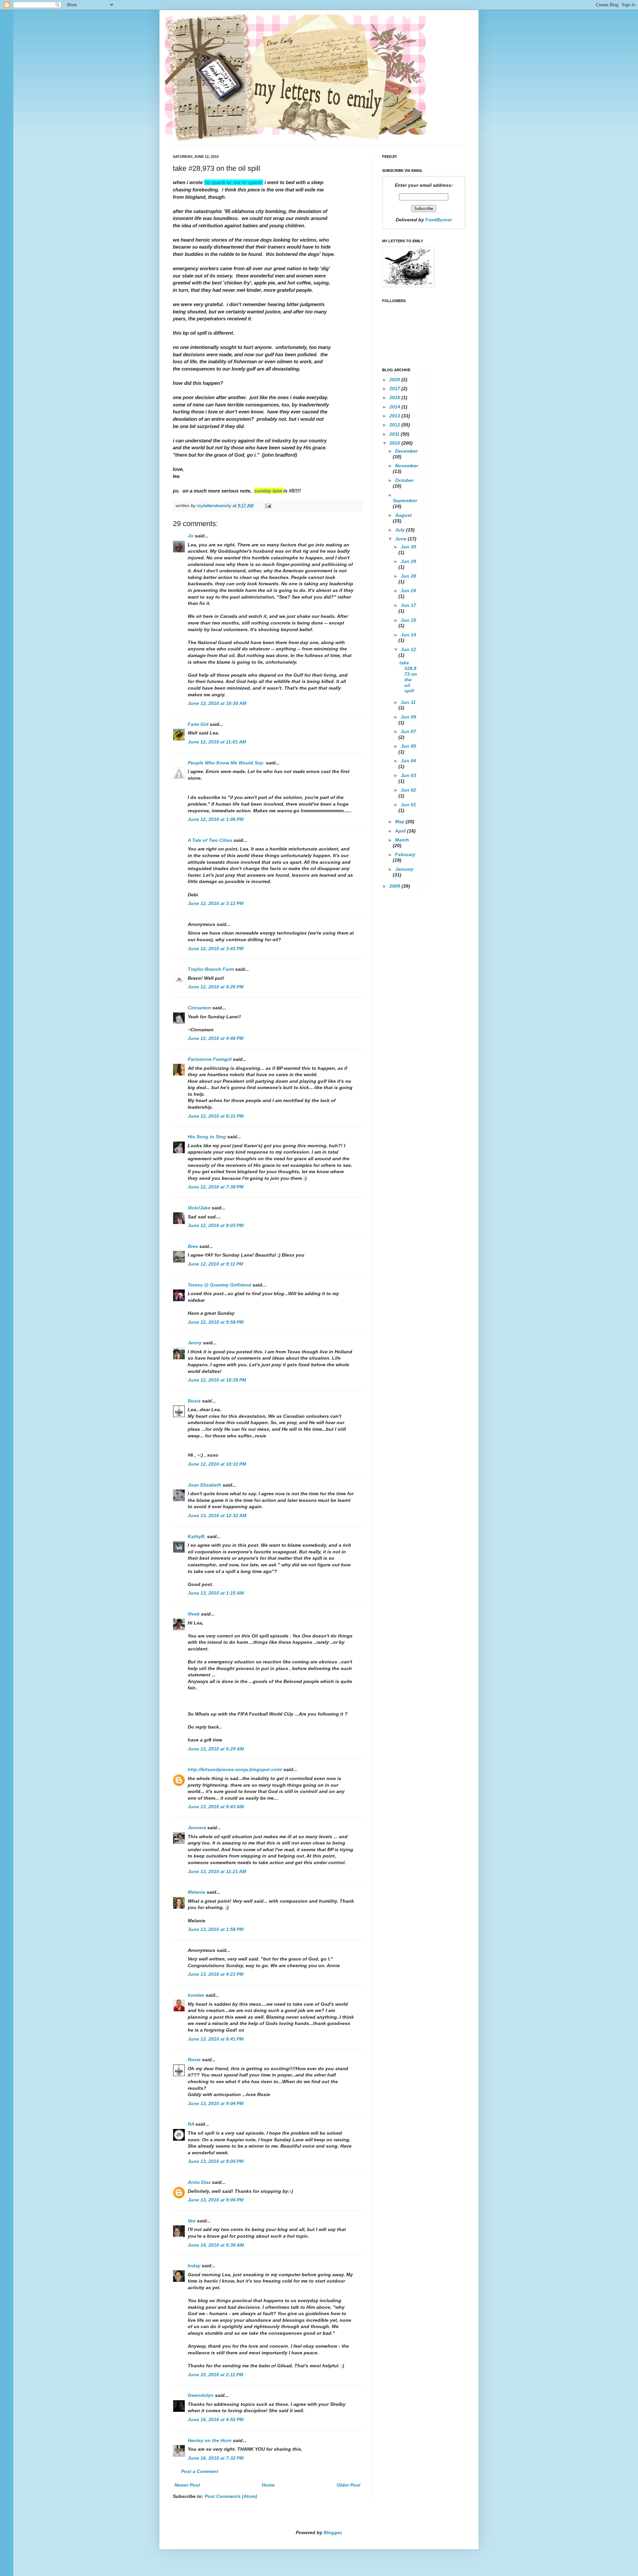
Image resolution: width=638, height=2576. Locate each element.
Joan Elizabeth (205, 1485)
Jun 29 (408, 561)
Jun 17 (408, 605)
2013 (395, 416)
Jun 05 (408, 746)
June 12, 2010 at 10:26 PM (217, 1380)
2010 (395, 443)
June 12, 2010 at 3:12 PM (216, 903)
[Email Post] (268, 506)
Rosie (194, 1401)
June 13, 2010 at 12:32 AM (217, 1515)
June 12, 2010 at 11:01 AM (217, 742)
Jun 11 (408, 702)
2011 (395, 434)
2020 (395, 380)
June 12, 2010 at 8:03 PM (216, 1225)
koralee (196, 1995)
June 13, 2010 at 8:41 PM (216, 2039)
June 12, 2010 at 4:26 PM (216, 987)
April (401, 831)
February (405, 854)
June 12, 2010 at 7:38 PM (216, 1187)
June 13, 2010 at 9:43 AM (216, 1807)
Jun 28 (408, 576)
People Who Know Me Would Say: (226, 763)
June (401, 539)
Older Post (349, 2485)
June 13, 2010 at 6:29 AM (216, 1749)
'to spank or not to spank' (234, 182)
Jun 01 (408, 805)
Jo (191, 536)
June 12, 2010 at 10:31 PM (217, 1464)
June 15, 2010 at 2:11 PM (215, 2375)
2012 (395, 425)
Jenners (197, 1828)
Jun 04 (408, 761)
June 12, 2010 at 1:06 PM (216, 819)
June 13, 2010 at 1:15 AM (216, 1593)
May (400, 822)
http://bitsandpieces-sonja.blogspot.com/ (235, 1769)
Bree (193, 1246)
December (406, 451)
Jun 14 (408, 635)
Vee (192, 2221)
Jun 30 (408, 547)
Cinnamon (199, 1008)
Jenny (195, 1343)
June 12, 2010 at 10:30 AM (217, 703)
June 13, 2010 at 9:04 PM (216, 2103)
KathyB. (197, 1536)
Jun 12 (408, 649)
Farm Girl (198, 724)
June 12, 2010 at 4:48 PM (216, 1038)
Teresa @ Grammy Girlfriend (219, 1285)
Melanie (197, 1892)
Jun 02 (408, 790)
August (403, 515)
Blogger (332, 2532)
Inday (194, 2266)
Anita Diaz (199, 2182)
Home (268, 2485)
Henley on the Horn (210, 2440)
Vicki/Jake (199, 1208)
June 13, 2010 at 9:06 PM (216, 2200)
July (401, 530)
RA (191, 2124)
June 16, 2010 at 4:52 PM (216, 2419)
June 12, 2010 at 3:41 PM (216, 949)
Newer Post (187, 2485)
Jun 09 (408, 717)
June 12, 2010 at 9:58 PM (216, 1322)
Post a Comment (200, 2471)
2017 (395, 389)
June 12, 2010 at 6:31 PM (216, 1116)
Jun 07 (408, 731)
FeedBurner (439, 220)
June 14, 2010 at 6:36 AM (216, 2245)
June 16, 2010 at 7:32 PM (216, 2458)
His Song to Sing (207, 1137)
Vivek (194, 1614)
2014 (395, 407)
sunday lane (269, 491)
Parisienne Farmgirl (210, 1059)
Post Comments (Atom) (231, 2496)
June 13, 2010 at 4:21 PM (216, 1974)
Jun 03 (408, 775)
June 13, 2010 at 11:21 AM (217, 1871)
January (404, 869)
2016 (395, 397)
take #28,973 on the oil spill (408, 677)
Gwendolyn (201, 2395)
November (407, 466)
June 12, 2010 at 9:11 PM (215, 1264)
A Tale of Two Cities (210, 840)
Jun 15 (408, 620)
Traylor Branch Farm (211, 969)
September (405, 501)
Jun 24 (408, 591)
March (402, 840)
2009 (395, 886)
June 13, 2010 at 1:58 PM (216, 1929)
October (404, 480)
